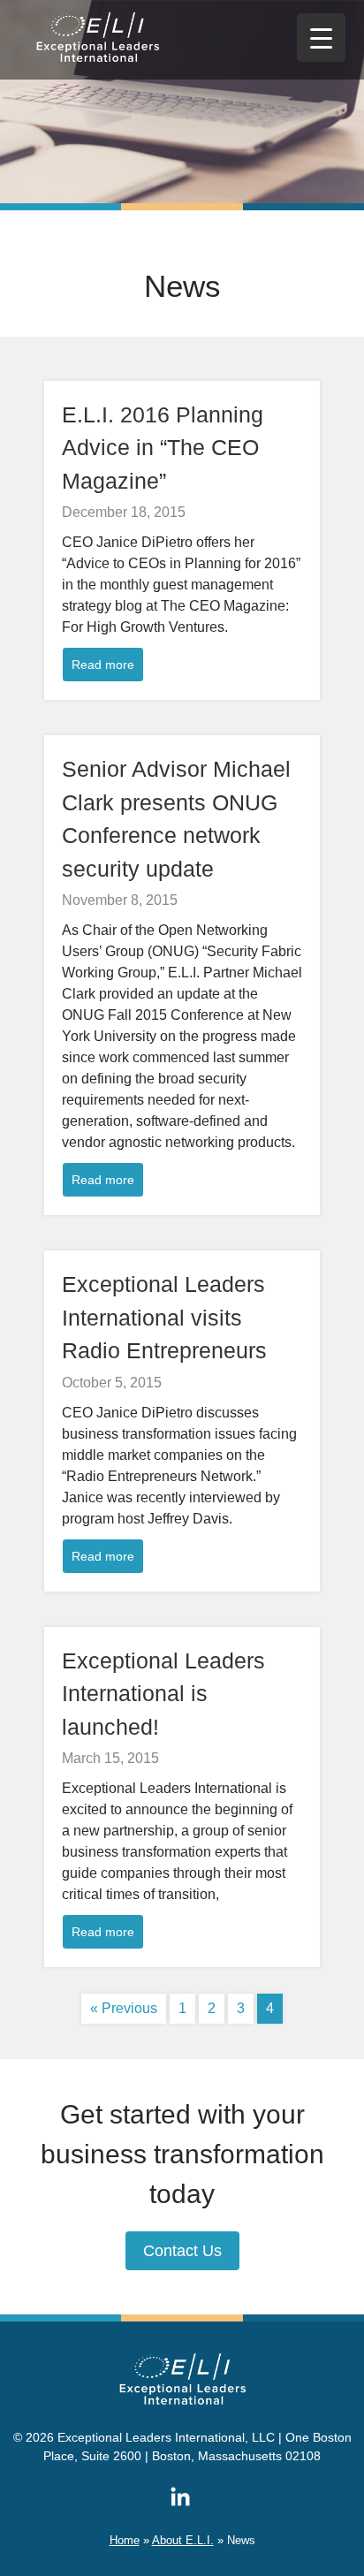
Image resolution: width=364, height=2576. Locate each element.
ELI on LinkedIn (180, 2496)
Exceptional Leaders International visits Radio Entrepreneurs (164, 1317)
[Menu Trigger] (321, 38)
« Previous (124, 2008)
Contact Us (182, 2251)
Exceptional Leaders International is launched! (163, 1694)
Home (125, 2540)
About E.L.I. (183, 2540)
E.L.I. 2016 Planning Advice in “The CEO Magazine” (163, 448)
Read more (103, 665)
